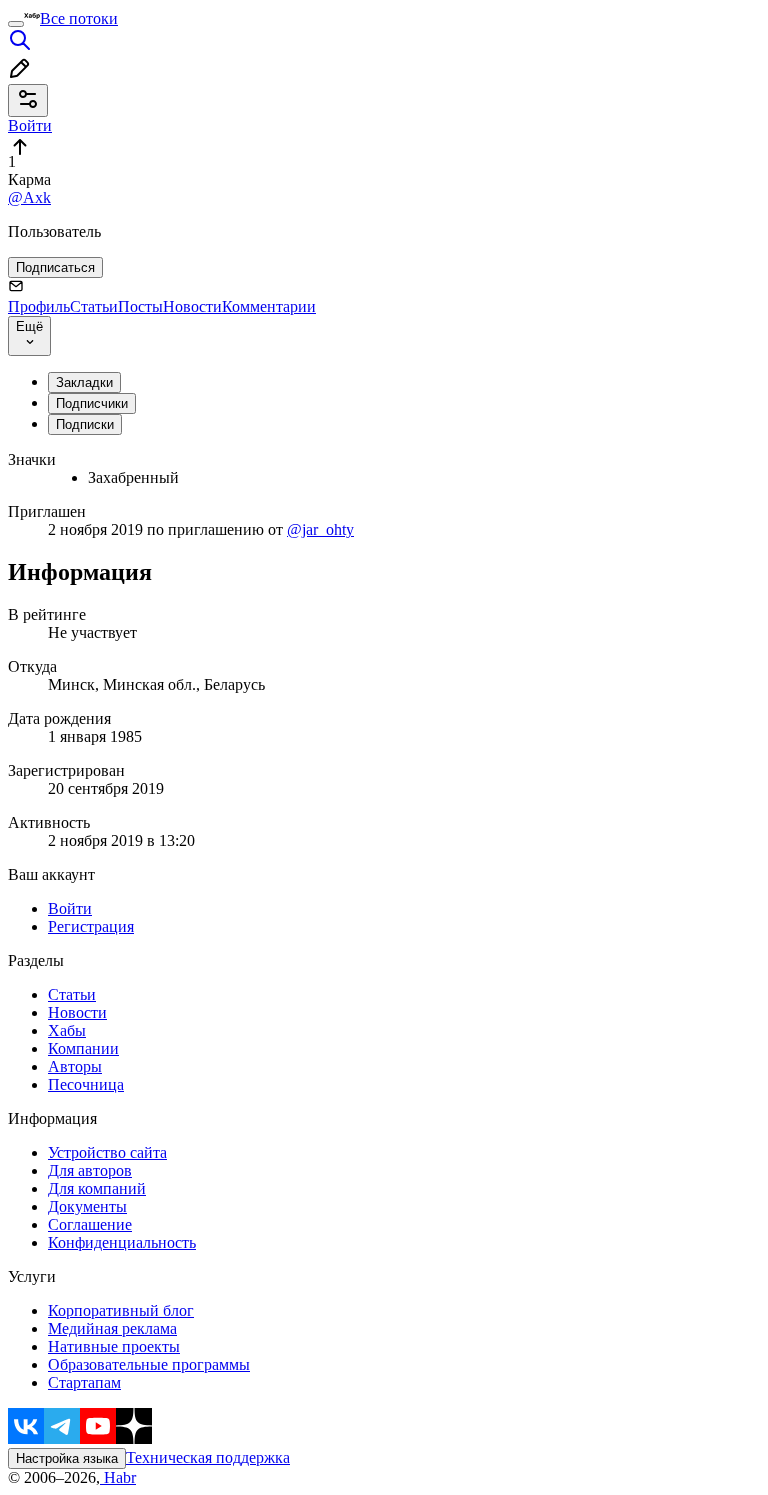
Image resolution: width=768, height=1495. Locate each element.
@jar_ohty (320, 529)
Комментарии (269, 306)
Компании (83, 1048)
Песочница (86, 1084)
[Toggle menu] (16, 24)
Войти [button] (30, 125)
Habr (118, 1477)
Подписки (85, 424)
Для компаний (97, 1188)
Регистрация (91, 926)
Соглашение (90, 1224)
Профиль (39, 306)
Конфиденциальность (122, 1242)
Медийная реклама (112, 1328)
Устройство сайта (107, 1152)
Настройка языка (67, 1458)
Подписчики (92, 403)
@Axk (29, 197)
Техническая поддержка (208, 1457)
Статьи (94, 306)
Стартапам (84, 1382)
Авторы (75, 1066)
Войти (70, 908)
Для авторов (90, 1170)
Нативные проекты (114, 1346)
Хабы (67, 1030)
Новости (192, 306)
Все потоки (79, 18)
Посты (140, 306)
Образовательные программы (149, 1364)
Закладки (84, 382)
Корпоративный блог (121, 1310)
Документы (87, 1206)
